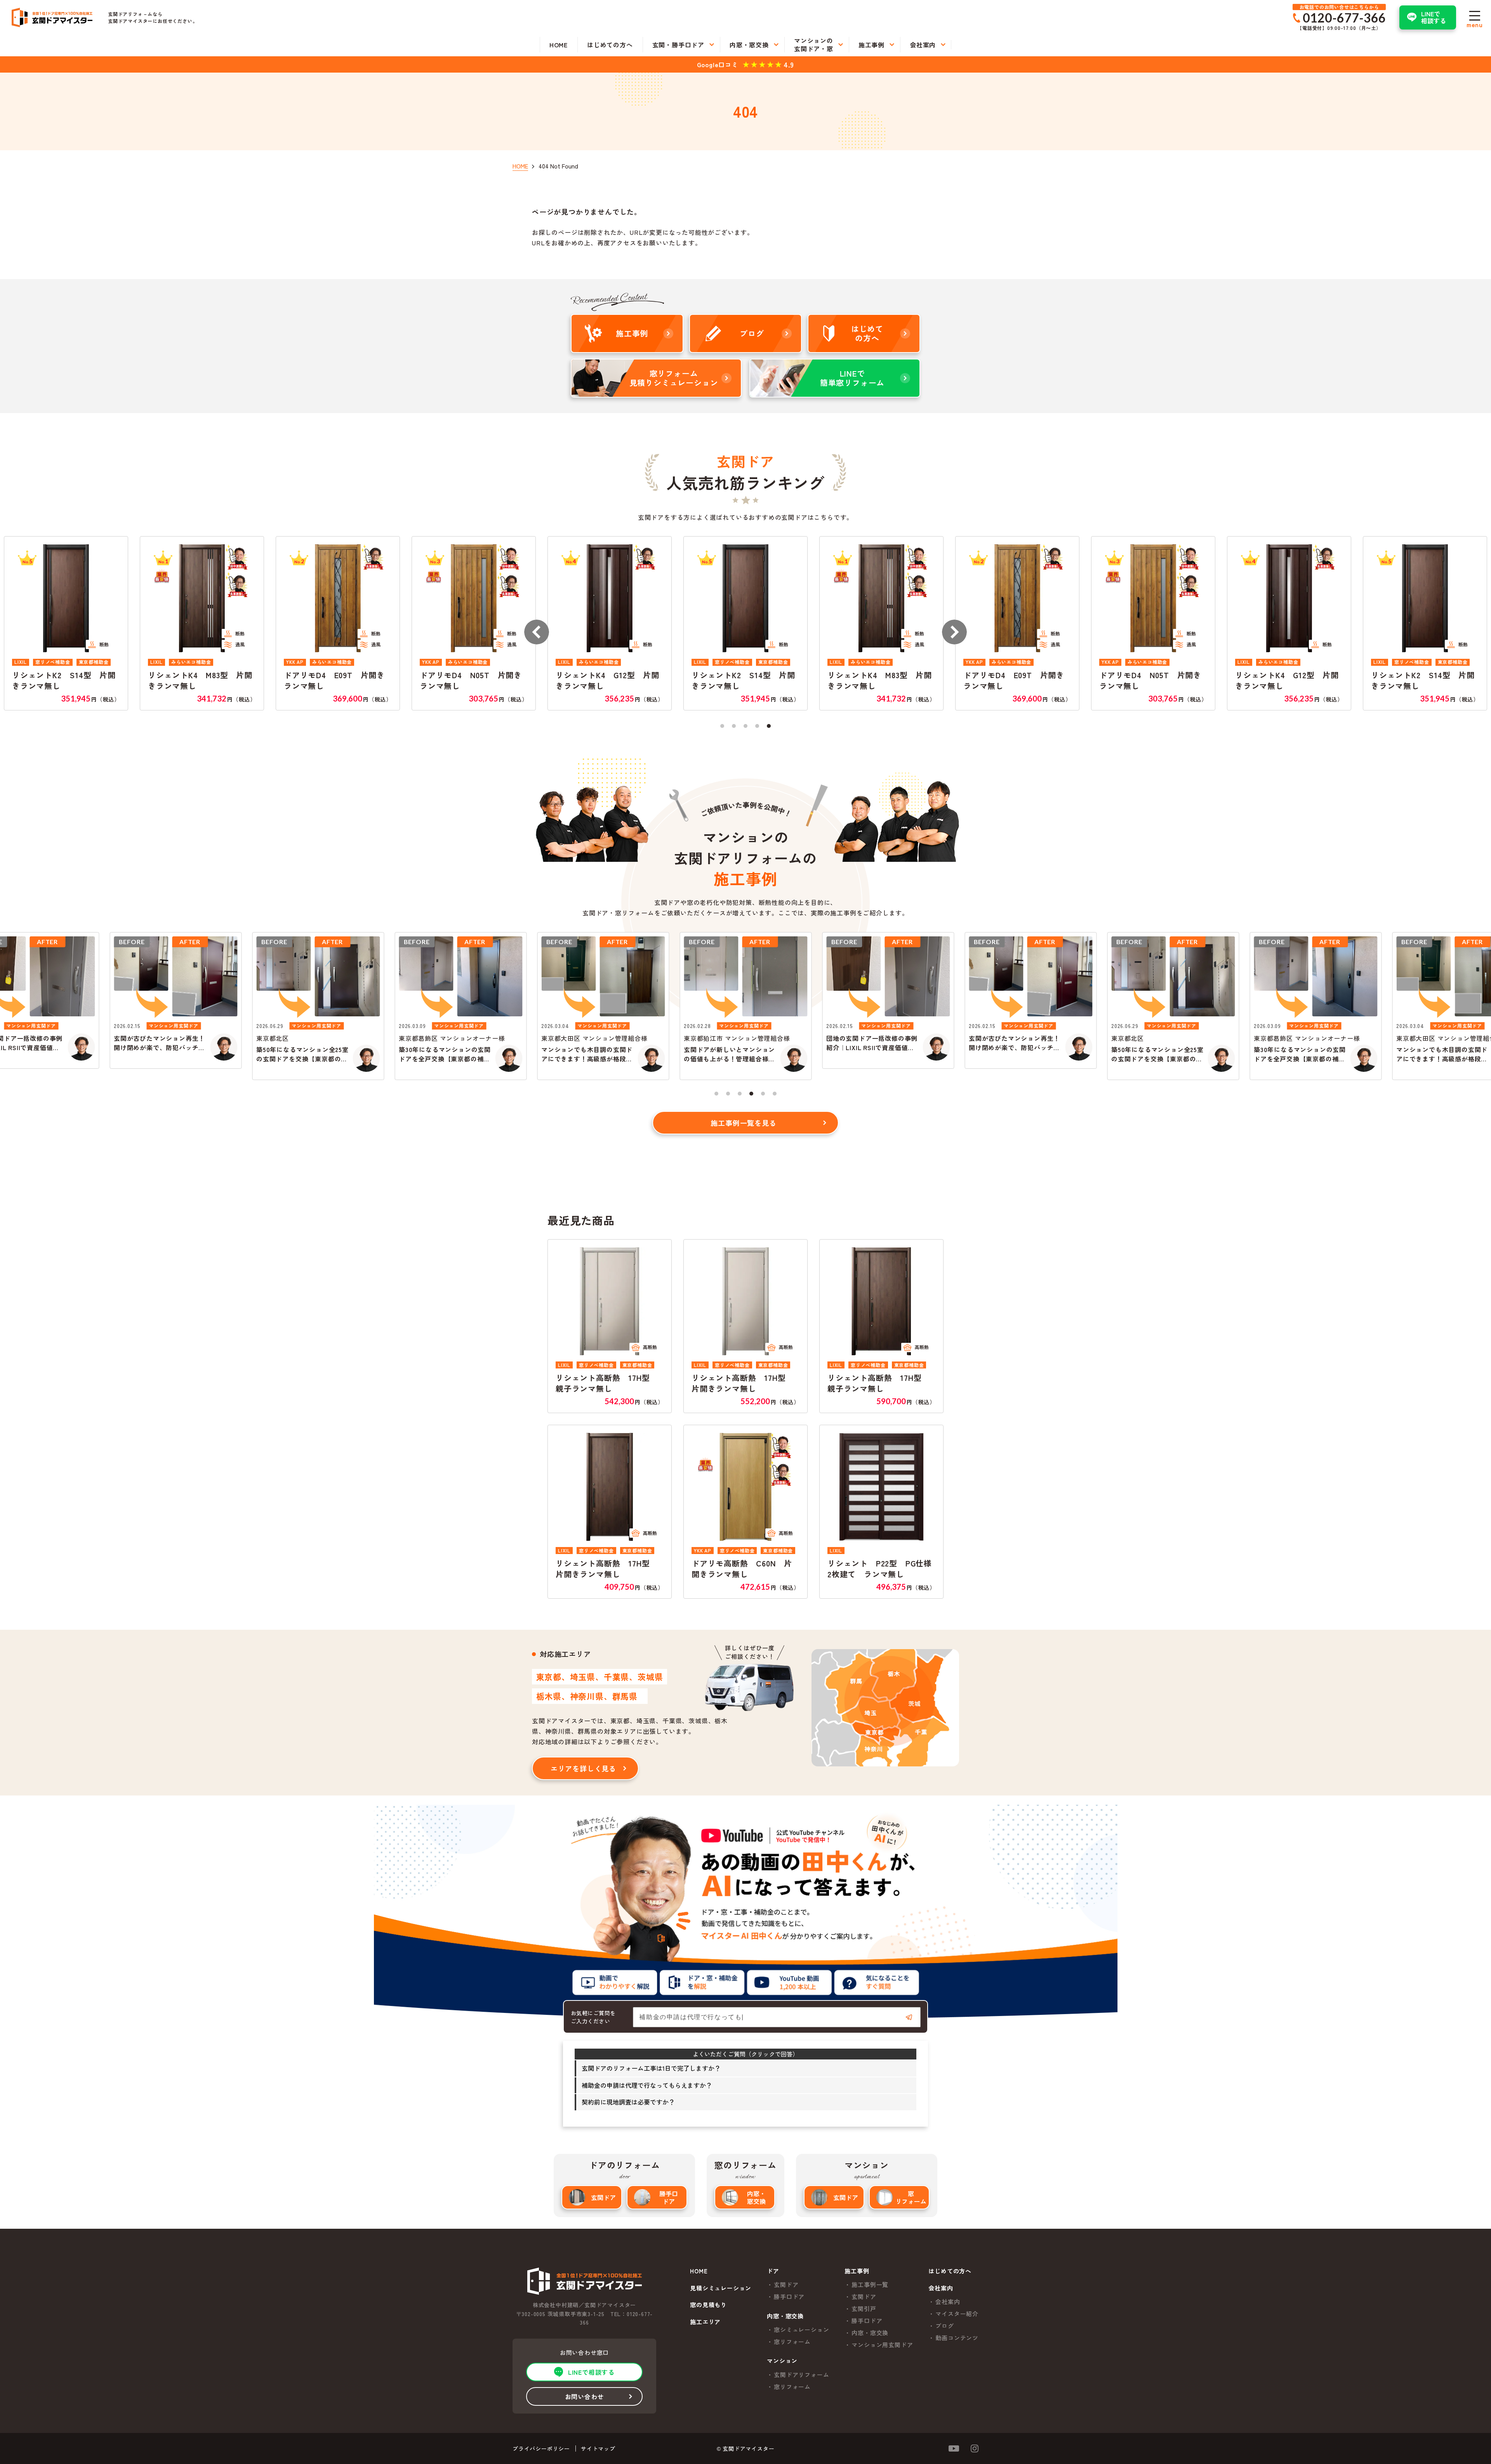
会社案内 (948, 2302)
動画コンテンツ (957, 2338)
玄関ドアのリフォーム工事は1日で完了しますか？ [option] (651, 2068)
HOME (699, 2271)
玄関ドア (603, 2197)
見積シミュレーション (721, 2288)
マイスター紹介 (957, 2314)
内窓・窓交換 (756, 2197)
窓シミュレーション (801, 2329)
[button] (537, 632)
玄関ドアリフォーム (801, 2375)
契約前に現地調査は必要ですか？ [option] (628, 2102)
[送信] (909, 2017)
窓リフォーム (911, 2197)
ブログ (944, 2326)
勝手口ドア (669, 2197)
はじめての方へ (950, 2271)
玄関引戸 (864, 2309)
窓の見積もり (708, 2305)
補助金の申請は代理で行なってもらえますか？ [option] (647, 2085)
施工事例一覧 (870, 2284)
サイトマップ (598, 2448)
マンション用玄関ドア (882, 2345)
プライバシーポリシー (541, 2448)
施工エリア (705, 2322)
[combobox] (777, 2017)
